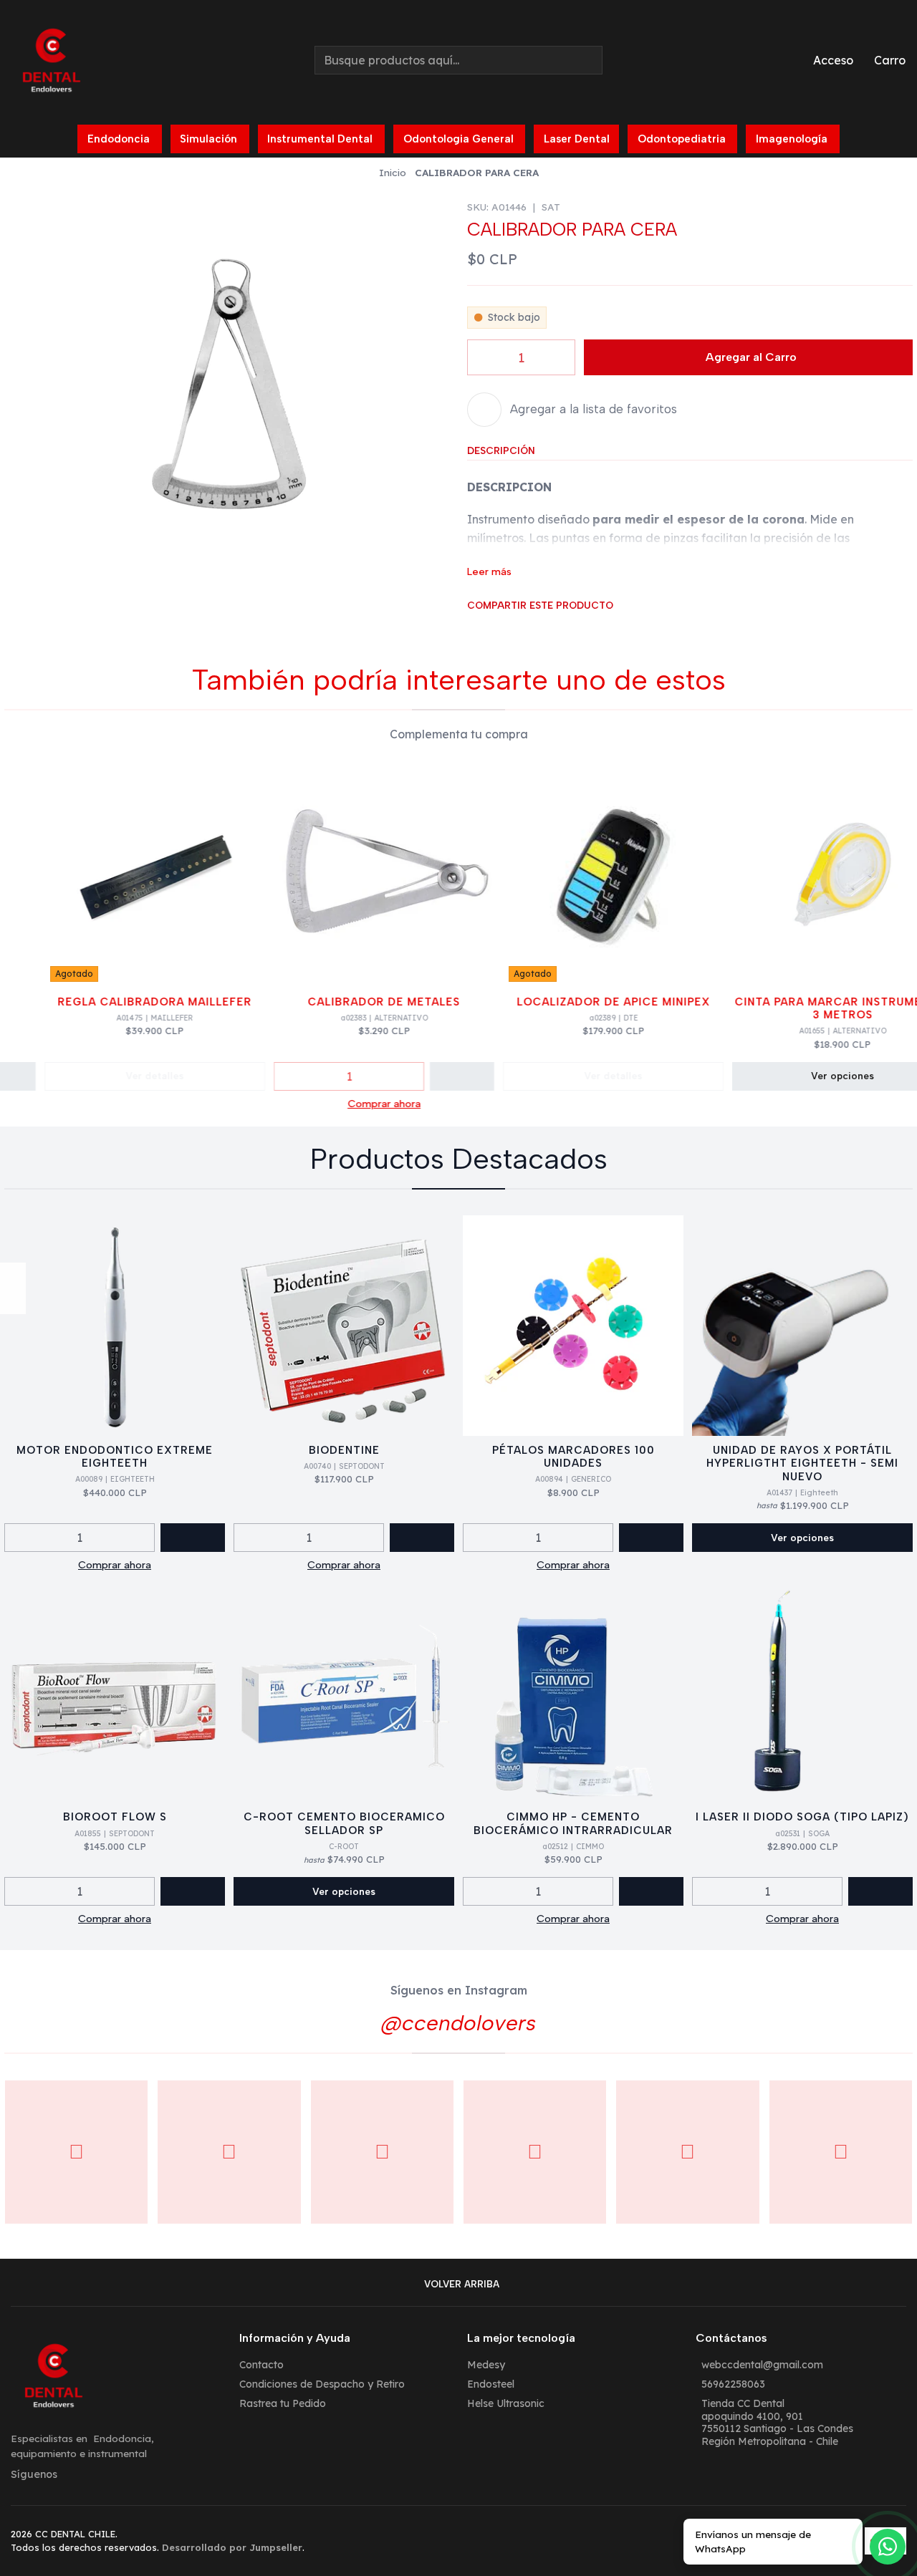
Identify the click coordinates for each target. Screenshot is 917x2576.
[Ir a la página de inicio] (52, 60)
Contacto (261, 2365)
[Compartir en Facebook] (471, 623)
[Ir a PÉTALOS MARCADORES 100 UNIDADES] (573, 1326)
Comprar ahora (359, 1104)
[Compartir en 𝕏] (491, 623)
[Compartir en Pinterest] (529, 623)
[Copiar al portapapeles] (549, 623)
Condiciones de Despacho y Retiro (322, 2384)
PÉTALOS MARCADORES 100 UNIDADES (573, 1457)
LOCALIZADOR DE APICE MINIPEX (588, 1002)
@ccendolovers (458, 2023)
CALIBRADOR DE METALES (359, 1002)
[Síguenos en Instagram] (13, 1275)
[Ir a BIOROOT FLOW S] (115, 1692)
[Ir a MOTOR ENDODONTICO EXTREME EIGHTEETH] (115, 1326)
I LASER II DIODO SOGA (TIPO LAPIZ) (802, 1817)
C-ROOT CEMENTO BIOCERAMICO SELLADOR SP (344, 1823)
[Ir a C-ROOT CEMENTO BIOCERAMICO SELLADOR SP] (344, 1692)
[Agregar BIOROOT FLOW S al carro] (193, 1891)
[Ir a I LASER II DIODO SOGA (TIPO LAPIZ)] (802, 1692)
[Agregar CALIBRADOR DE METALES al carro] (437, 1076)
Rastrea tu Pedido (283, 2403)
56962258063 (733, 2384)
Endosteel (491, 2384)
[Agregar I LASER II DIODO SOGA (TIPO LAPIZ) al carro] (880, 1891)
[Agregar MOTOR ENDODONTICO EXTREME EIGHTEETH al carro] (193, 1538)
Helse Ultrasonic (506, 2403)
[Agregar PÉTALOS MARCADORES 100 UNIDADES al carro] (651, 1538)
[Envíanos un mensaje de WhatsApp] (888, 2547)
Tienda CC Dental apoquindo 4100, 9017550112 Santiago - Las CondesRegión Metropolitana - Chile (777, 2422)
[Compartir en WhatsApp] (510, 623)
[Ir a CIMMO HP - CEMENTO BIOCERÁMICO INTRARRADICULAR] (573, 1692)
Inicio (393, 173)
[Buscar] (590, 60)
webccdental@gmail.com (762, 2365)
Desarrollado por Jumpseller (232, 2547)
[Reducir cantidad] (474, 357)
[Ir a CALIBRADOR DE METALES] (359, 877)
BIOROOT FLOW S (115, 1817)
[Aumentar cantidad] (569, 357)
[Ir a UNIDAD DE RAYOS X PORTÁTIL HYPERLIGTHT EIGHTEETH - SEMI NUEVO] (802, 1326)
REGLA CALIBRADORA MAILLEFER (130, 1002)
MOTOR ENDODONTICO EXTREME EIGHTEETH (115, 1457)
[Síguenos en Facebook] (13, 1301)
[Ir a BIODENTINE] (344, 1326)
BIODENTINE (344, 1450)
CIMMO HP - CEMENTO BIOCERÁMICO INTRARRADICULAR (573, 1823)
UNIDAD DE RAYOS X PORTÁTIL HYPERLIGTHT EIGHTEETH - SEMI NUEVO (802, 1463)
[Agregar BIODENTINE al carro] (422, 1538)
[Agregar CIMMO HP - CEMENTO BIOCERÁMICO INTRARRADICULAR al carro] (651, 1891)
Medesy (486, 2365)
